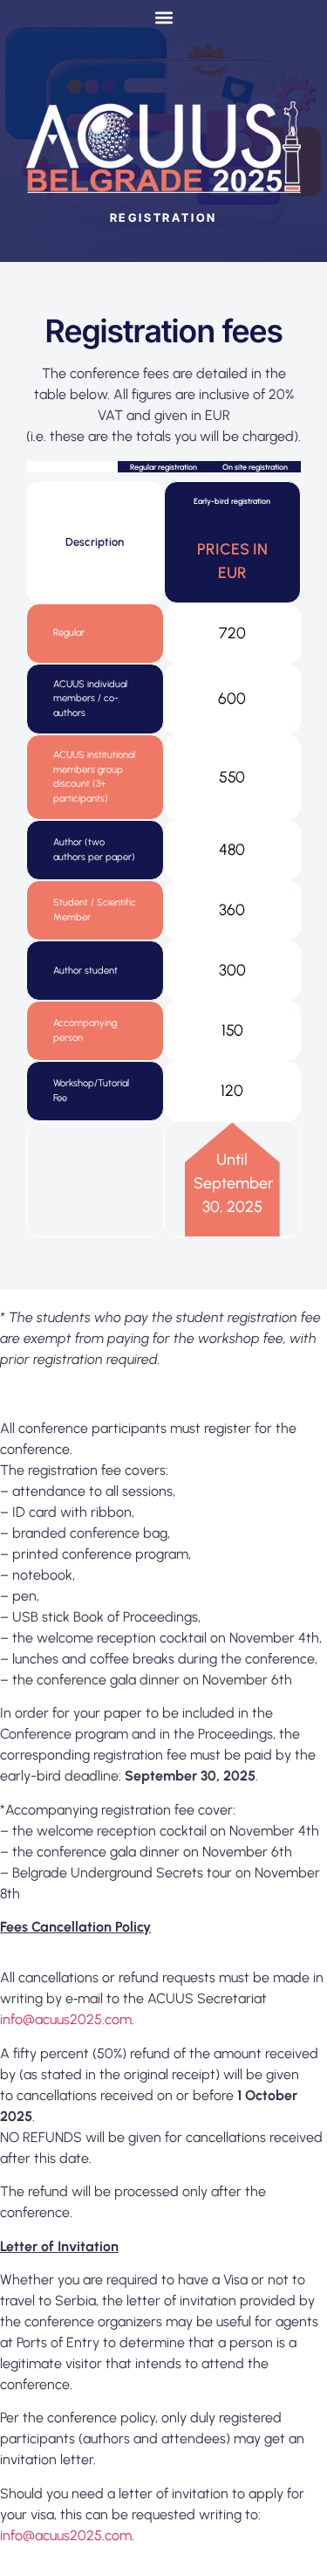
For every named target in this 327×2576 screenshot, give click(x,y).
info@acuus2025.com (66, 2019)
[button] (163, 17)
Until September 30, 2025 (232, 1183)
